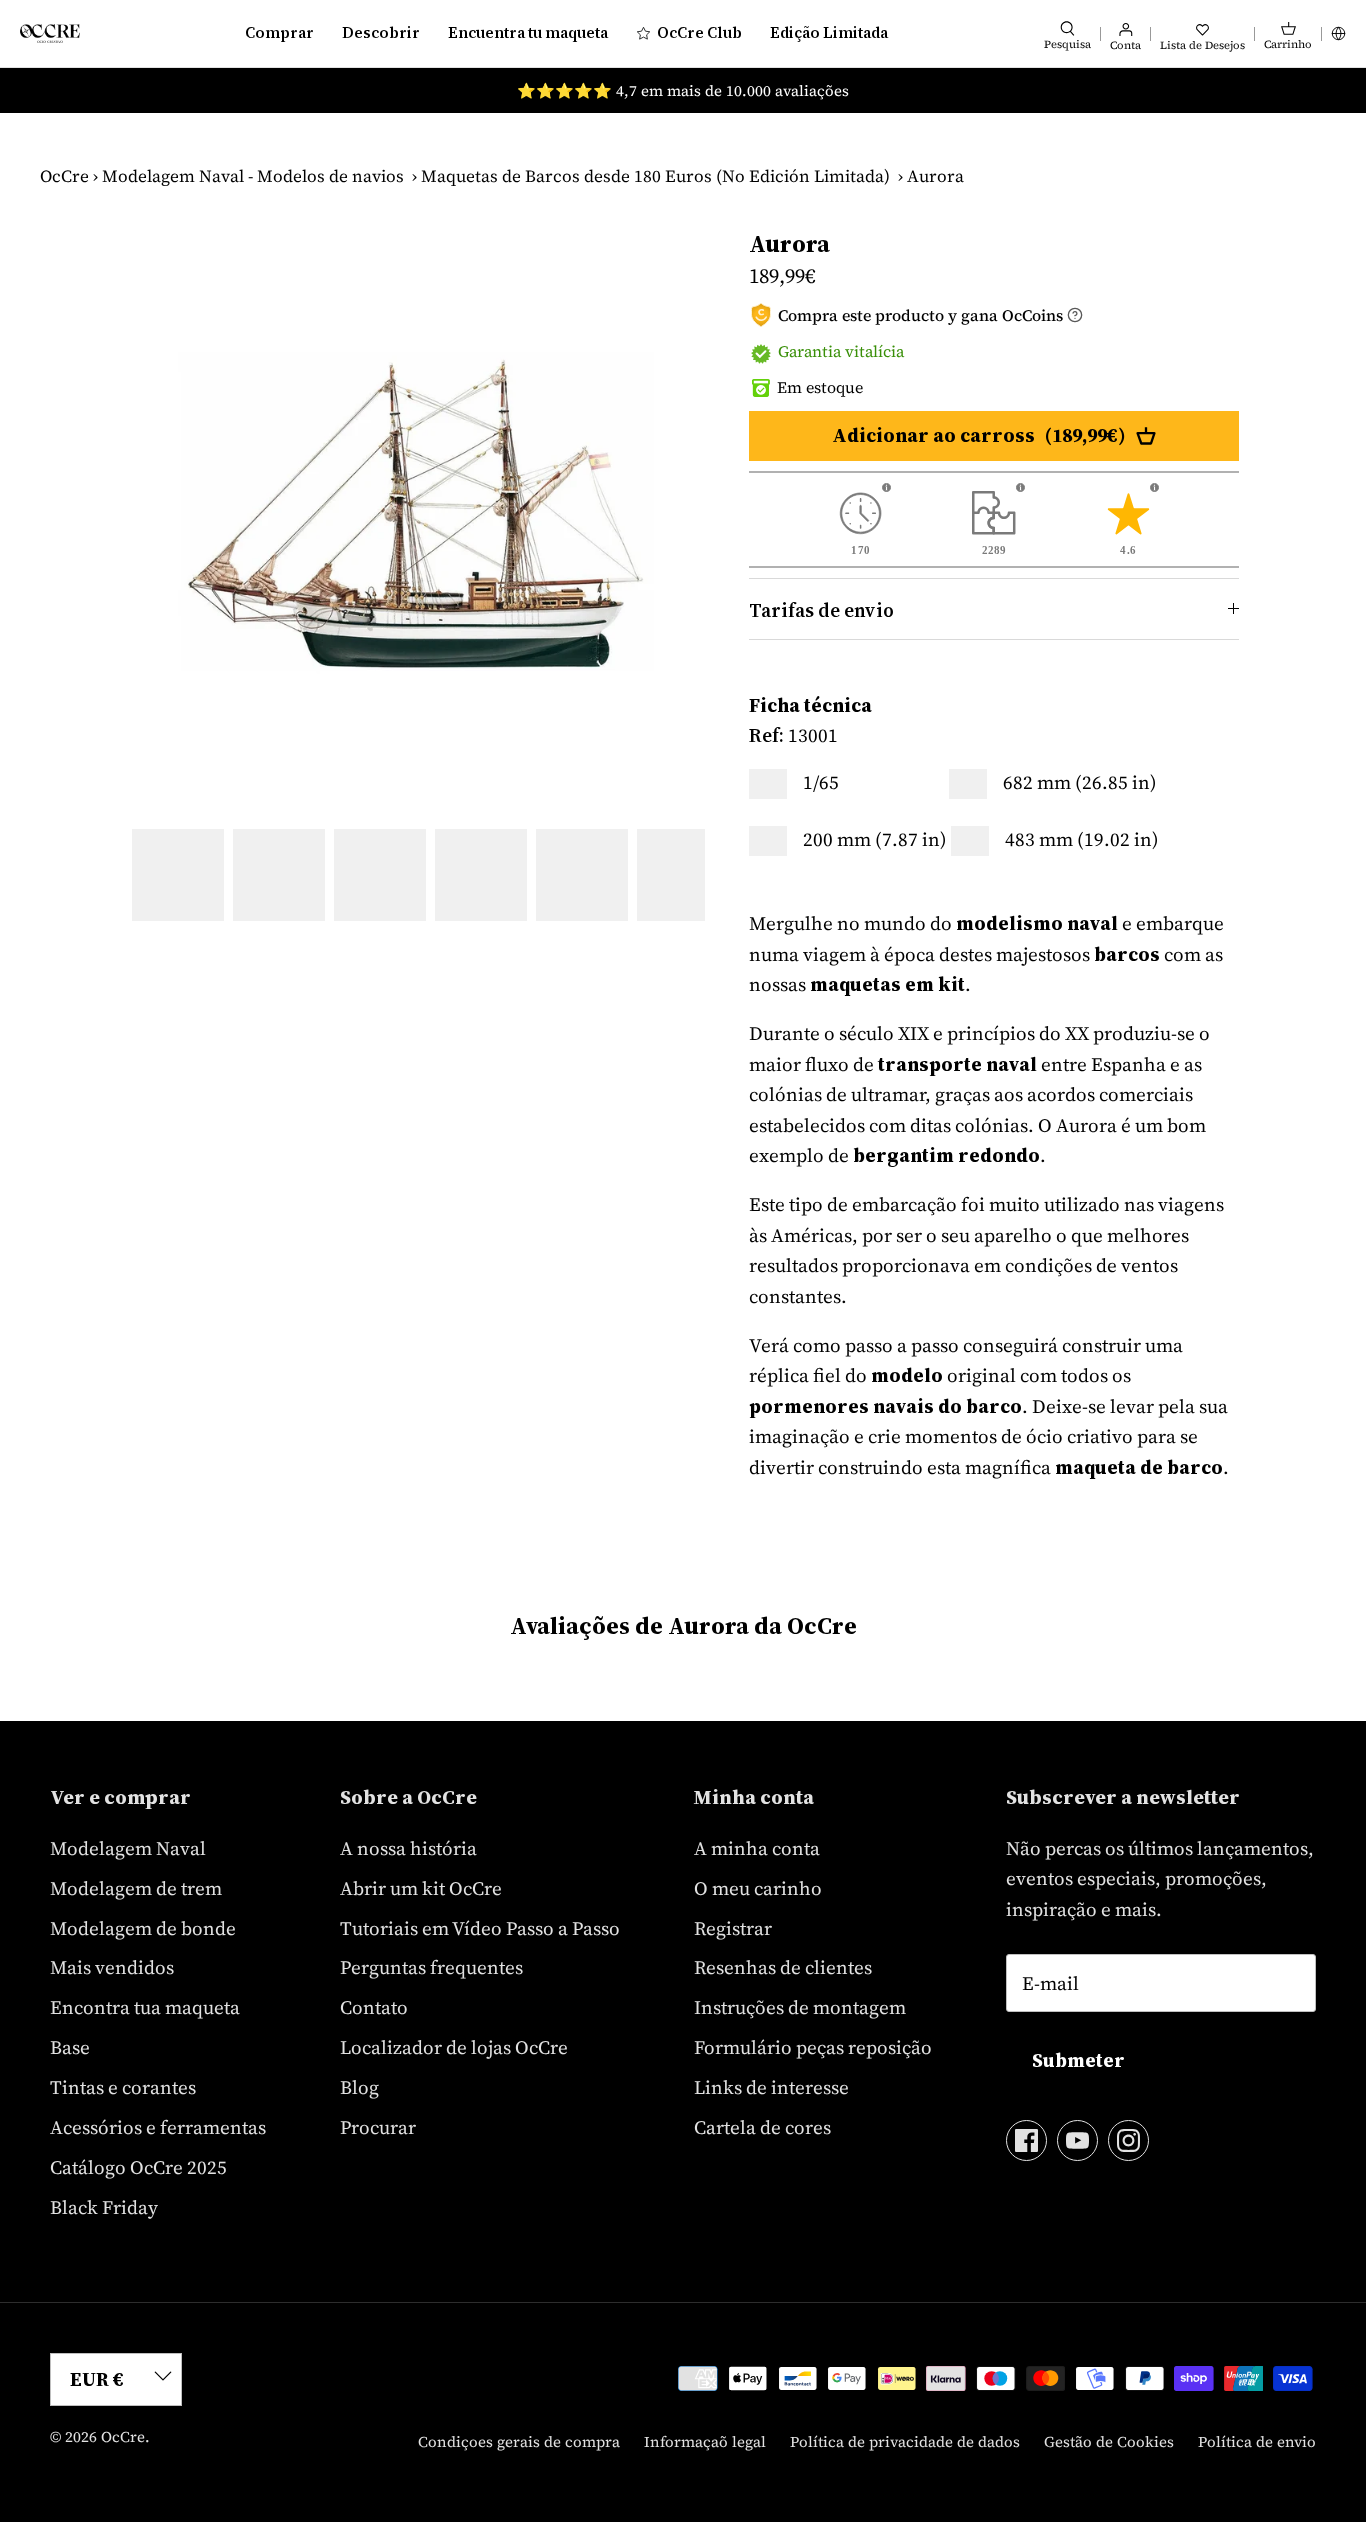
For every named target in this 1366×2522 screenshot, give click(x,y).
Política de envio (1257, 2441)
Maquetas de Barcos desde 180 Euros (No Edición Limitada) (655, 176)
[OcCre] (50, 33)
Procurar (378, 2127)
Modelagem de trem (136, 1888)
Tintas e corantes (123, 2087)
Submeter (1078, 2060)
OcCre (64, 176)
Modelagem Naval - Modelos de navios (253, 176)
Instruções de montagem (800, 2007)
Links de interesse (771, 2087)
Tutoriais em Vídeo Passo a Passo (480, 1928)
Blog (359, 2087)
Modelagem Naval (128, 1848)
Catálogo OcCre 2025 (138, 2167)
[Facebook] (1026, 2140)
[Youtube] (1077, 2140)
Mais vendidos (112, 1967)
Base (70, 2047)
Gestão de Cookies (1109, 2441)
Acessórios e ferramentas (158, 2127)
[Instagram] (1128, 2140)
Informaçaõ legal (705, 2441)
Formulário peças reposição (813, 2047)
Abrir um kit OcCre (421, 1888)
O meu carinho (758, 1888)
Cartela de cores (762, 2127)
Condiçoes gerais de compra (519, 2441)
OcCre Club (699, 32)
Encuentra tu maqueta (528, 32)
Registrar (733, 1928)
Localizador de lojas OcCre (454, 2047)
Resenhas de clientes (783, 1967)
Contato (374, 2007)
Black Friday (104, 2207)
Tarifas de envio (821, 610)
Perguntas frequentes (431, 1967)
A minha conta (757, 1848)
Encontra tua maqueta (145, 2007)
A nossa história (408, 1848)
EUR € (97, 2379)
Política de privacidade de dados (905, 2441)
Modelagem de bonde (143, 1928)
